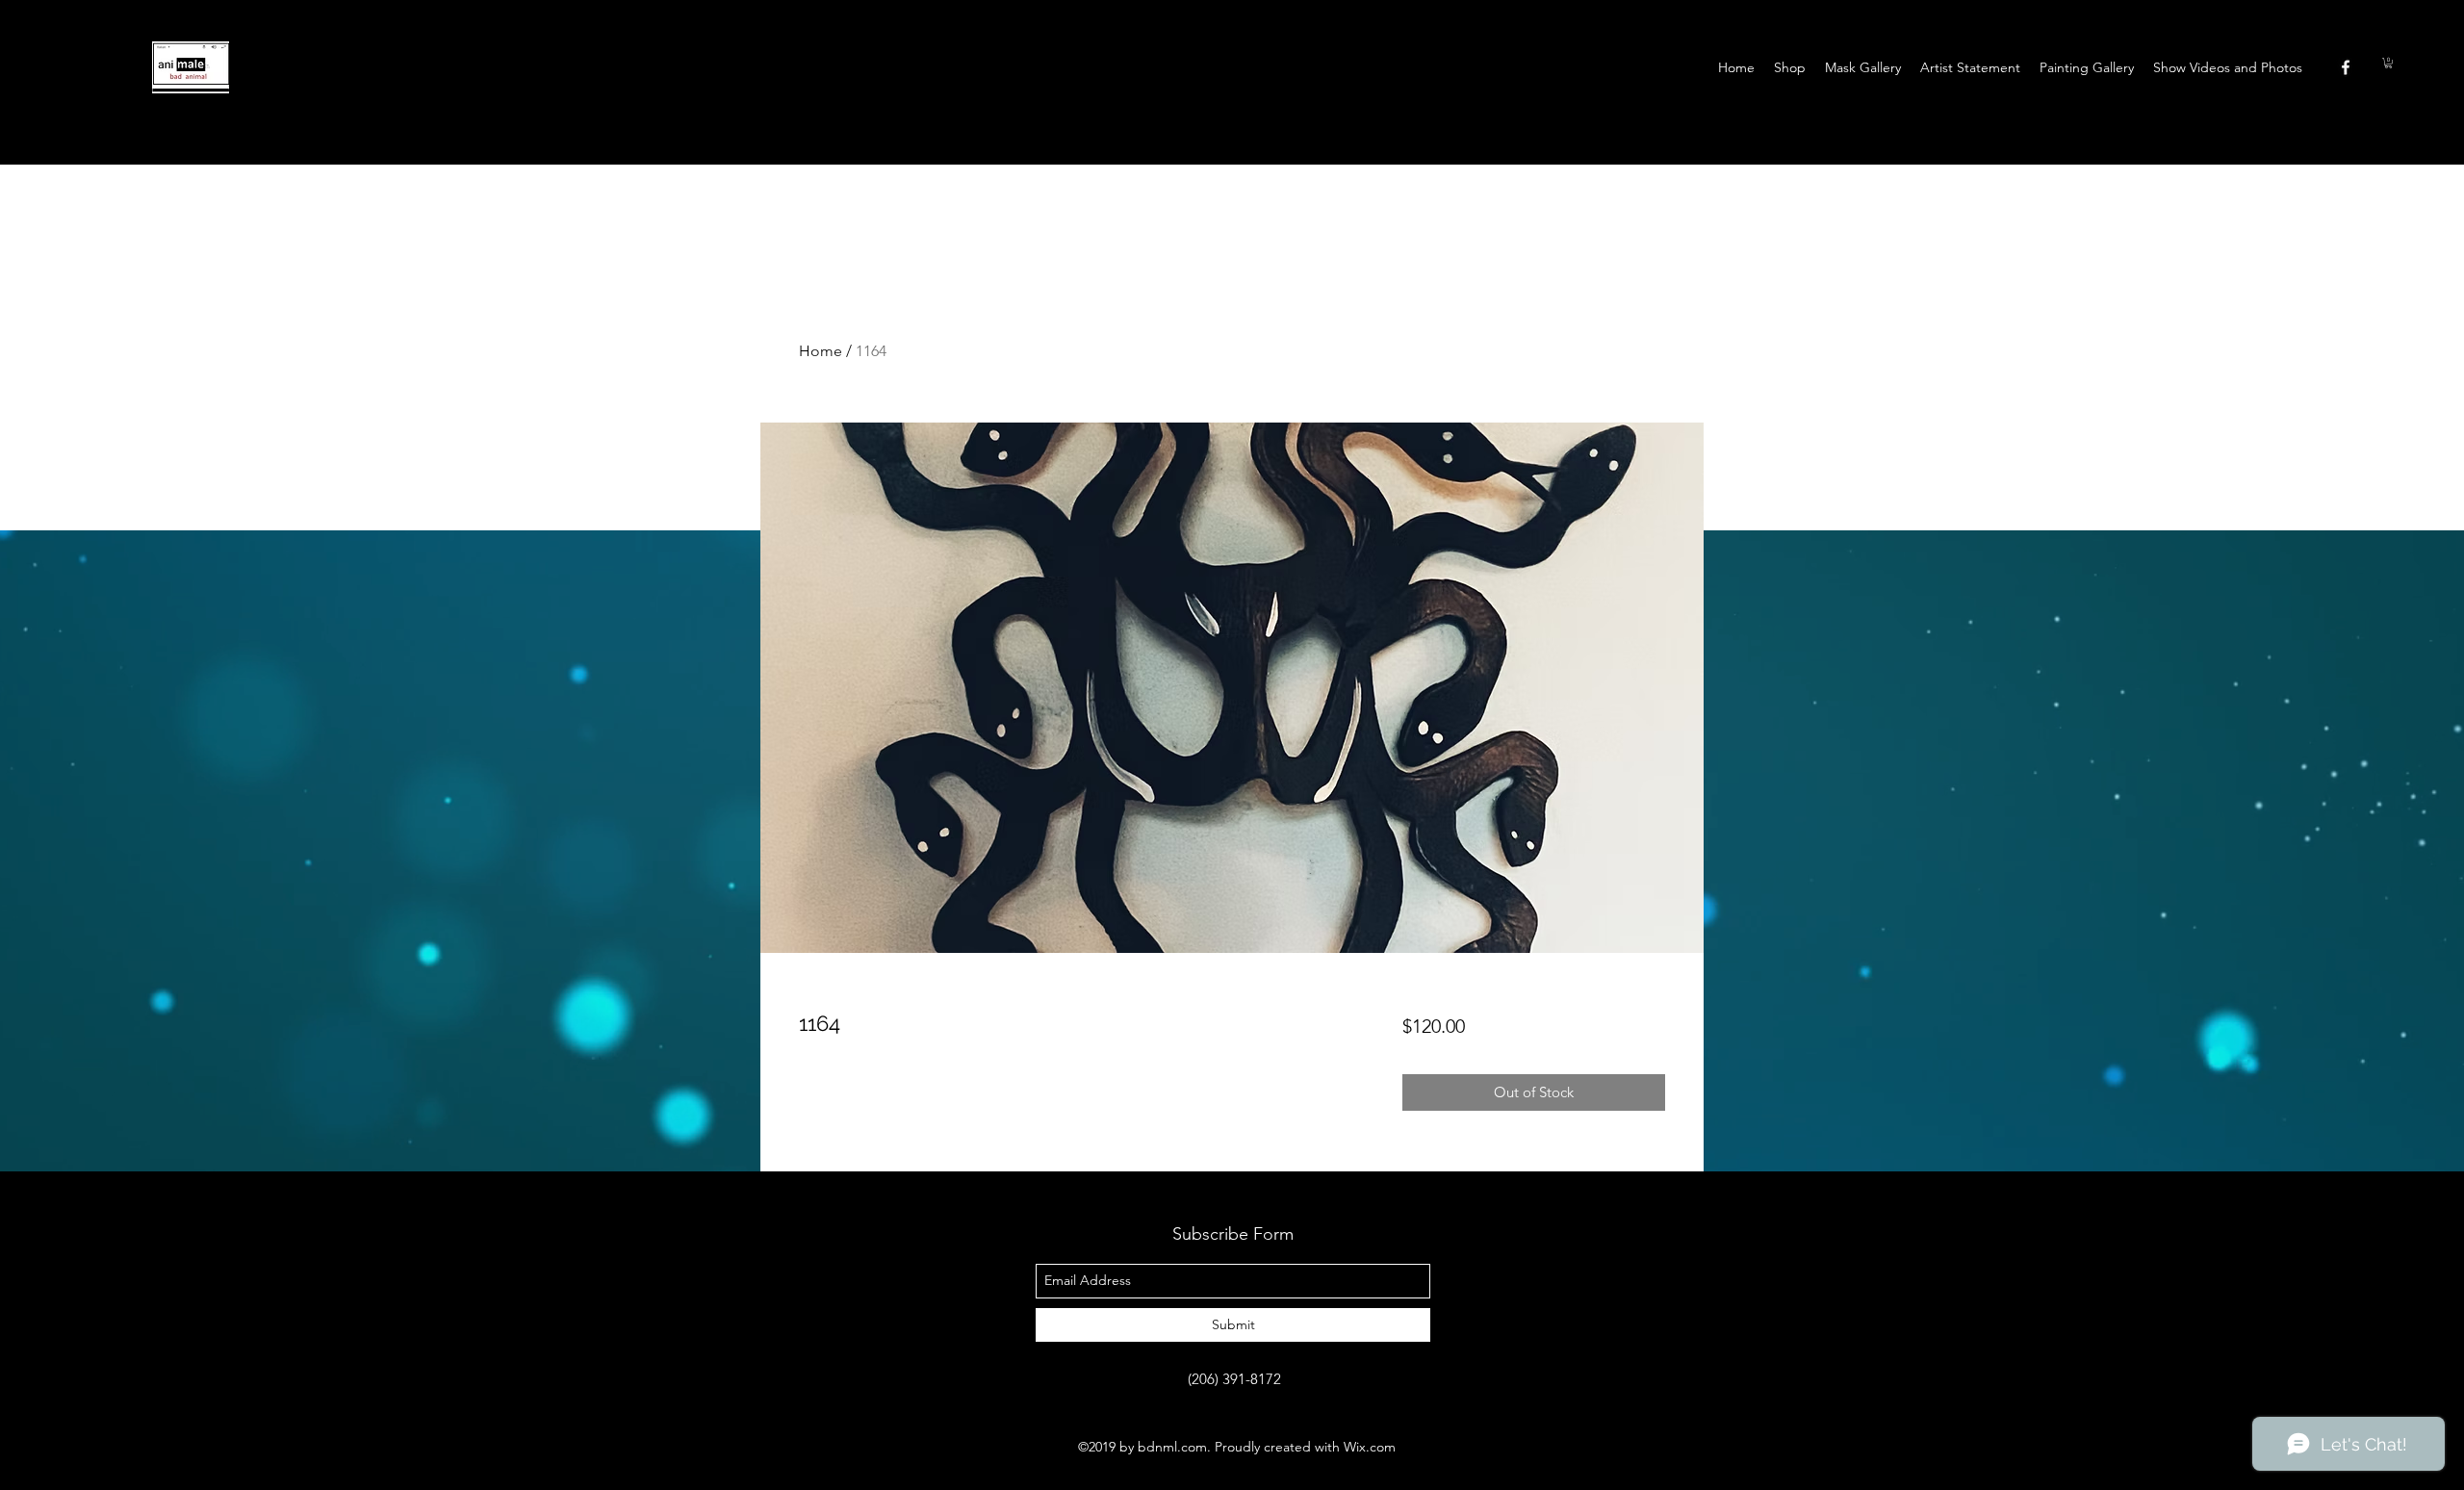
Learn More (1486, 1084)
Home (821, 351)
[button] (2388, 63)
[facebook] (2346, 67)
